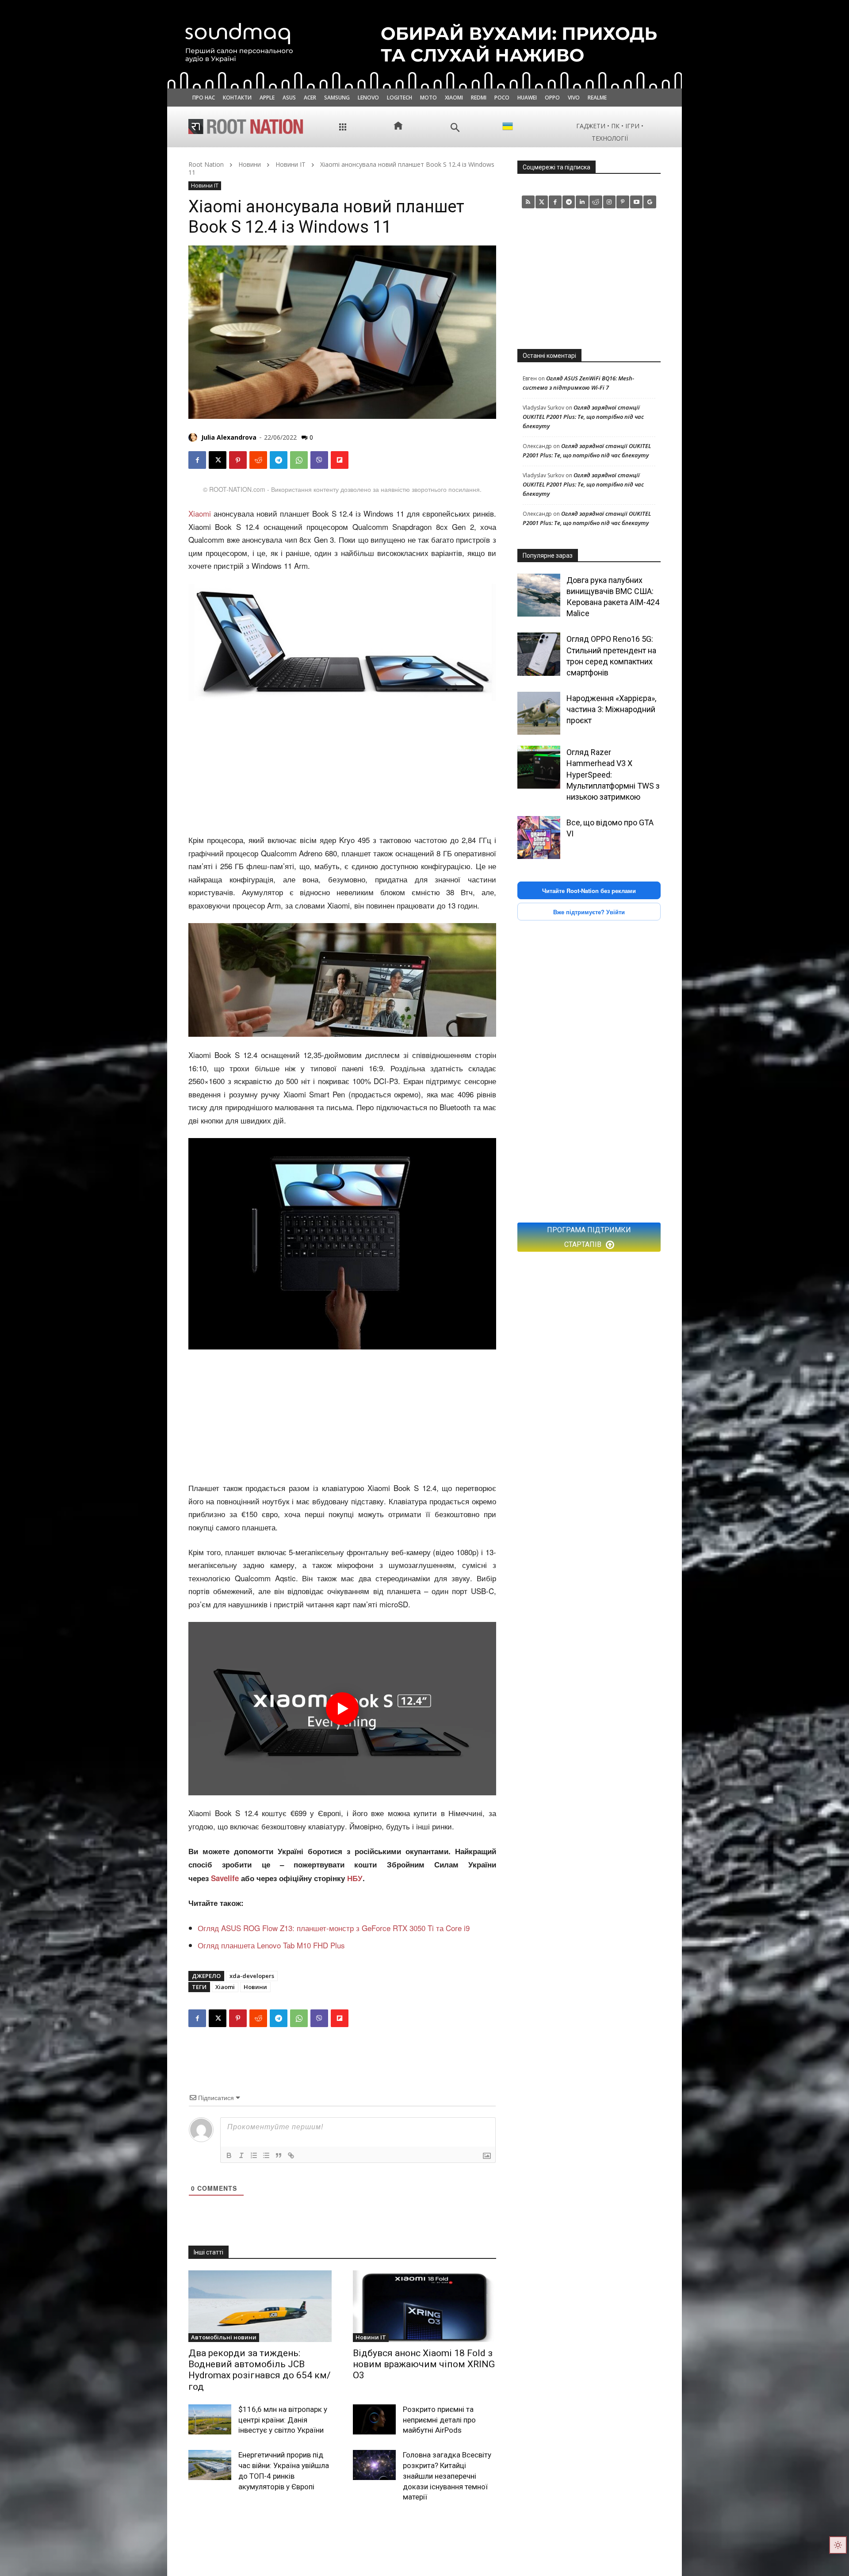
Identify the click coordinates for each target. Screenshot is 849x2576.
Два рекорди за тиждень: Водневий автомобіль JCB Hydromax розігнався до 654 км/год (260, 2370)
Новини (250, 164)
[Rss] (528, 202)
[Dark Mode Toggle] (838, 2545)
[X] (218, 460)
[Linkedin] (582, 202)
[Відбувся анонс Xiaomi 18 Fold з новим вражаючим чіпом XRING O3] (424, 2306)
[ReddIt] (258, 460)
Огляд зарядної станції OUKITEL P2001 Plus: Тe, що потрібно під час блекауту (583, 417)
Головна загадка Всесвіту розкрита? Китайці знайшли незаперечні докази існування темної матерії (447, 2476)
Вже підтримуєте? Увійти (589, 912)
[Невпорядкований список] (266, 2155)
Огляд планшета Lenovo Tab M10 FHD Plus (271, 1945)
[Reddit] (596, 202)
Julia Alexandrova (229, 437)
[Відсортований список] (254, 2155)
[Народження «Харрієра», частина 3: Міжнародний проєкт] (539, 713)
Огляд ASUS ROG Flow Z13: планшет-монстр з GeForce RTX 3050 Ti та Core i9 (334, 1928)
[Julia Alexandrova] (194, 437)
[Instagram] (610, 202)
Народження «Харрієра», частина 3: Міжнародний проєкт (611, 709)
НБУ (355, 1878)
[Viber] (319, 460)
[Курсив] (241, 2155)
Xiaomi (200, 513)
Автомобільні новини (224, 2337)
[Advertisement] (342, 768)
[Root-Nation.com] (246, 126)
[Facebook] (197, 460)
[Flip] (340, 460)
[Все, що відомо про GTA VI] (539, 838)
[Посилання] (291, 2155)
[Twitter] (542, 202)
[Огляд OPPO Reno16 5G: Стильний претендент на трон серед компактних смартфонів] (539, 654)
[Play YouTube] (342, 1709)
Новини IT (291, 164)
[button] (455, 128)
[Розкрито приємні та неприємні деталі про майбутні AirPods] (374, 2419)
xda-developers (252, 1976)
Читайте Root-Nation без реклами (589, 891)
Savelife (226, 1878)
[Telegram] (279, 460)
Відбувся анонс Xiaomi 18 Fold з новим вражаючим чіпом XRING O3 (424, 2364)
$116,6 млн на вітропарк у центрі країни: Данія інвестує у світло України (283, 2420)
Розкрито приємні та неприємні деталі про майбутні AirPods (439, 2420)
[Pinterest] (238, 460)
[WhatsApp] (299, 460)
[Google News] (650, 202)
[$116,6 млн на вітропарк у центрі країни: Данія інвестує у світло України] (210, 2419)
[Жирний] (229, 2155)
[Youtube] (637, 202)
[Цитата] (279, 2155)
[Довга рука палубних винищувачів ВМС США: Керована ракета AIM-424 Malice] (539, 595)
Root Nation (206, 164)
